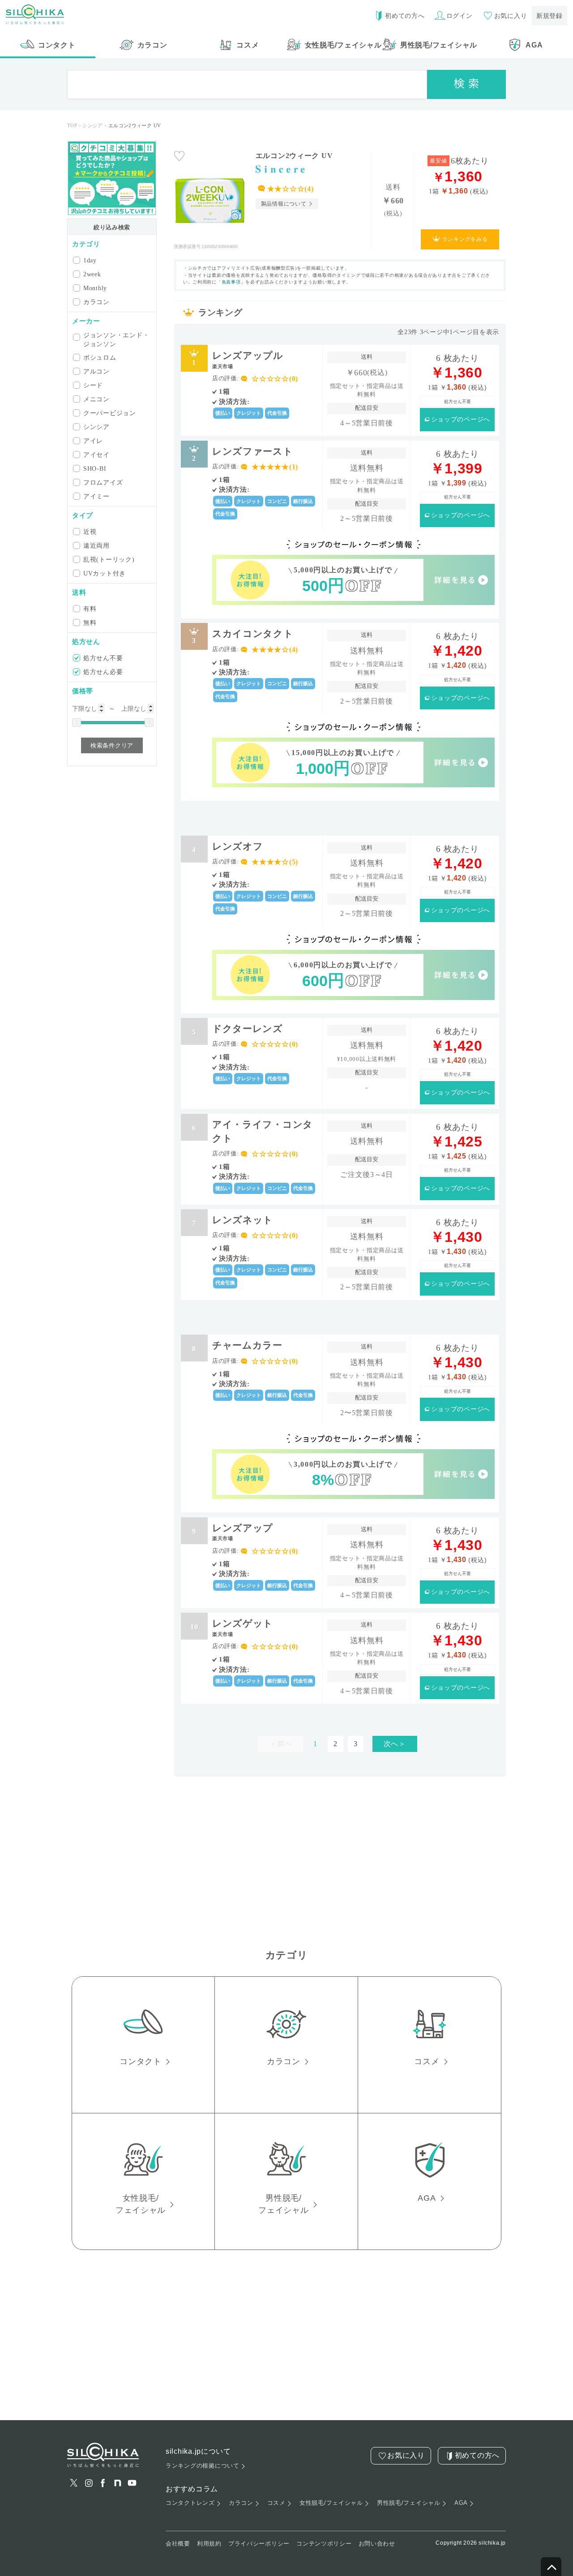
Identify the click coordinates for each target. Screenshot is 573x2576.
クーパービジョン (110, 413)
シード (93, 385)
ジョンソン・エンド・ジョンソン (116, 339)
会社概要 (178, 2544)
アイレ (93, 441)
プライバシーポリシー (259, 2544)
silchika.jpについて (198, 2451)
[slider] (77, 723)
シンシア (96, 427)
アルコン (96, 371)
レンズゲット (243, 1627)
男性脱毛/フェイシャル (409, 2503)
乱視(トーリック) (109, 559)
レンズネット (243, 1220)
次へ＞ (395, 1744)
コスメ (276, 2503)
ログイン (460, 16)
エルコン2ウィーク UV (294, 156)
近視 (90, 532)
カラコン (96, 302)
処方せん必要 (103, 672)
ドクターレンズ (248, 1028)
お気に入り (511, 16)
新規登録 (549, 16)
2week (92, 274)
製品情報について (284, 204)
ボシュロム (100, 357)
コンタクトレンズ (190, 2503)
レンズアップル (248, 359)
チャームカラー (247, 1345)
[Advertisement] (340, 816)
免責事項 (231, 282)
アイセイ (96, 455)
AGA (461, 2503)
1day (90, 260)
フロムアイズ (103, 482)
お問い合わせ (377, 2544)
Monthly (95, 288)
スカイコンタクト (253, 633)
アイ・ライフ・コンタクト (263, 1131)
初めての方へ (405, 16)
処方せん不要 (103, 658)
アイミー (96, 496)
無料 (90, 623)
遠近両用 (96, 545)
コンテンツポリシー (324, 2544)
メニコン (96, 399)
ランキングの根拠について (203, 2466)
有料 (90, 609)
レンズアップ (243, 1532)
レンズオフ (238, 846)
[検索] (466, 84)
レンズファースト (253, 451)
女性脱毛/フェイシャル (331, 2503)
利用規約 (209, 2544)
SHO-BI (95, 468)
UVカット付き (105, 573)
